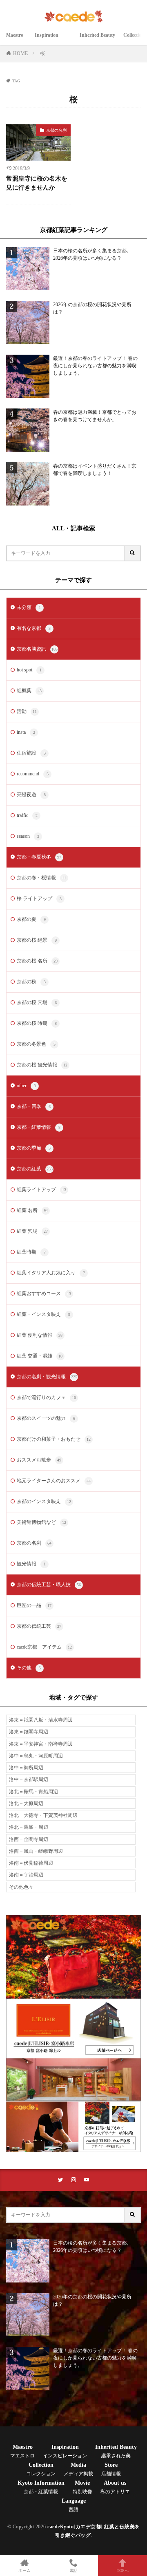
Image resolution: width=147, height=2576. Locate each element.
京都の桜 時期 (37, 1023)
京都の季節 (34, 1148)
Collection (41, 2469)
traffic (27, 815)
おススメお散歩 (39, 1460)
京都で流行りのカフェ (46, 1397)
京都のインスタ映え (44, 1501)
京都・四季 (34, 1106)
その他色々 (21, 1887)
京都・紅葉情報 (39, 1127)
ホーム (24, 2570)
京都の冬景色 (36, 1044)
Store (111, 2469)
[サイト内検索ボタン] (133, 553)
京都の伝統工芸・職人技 (49, 1585)
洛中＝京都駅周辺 (29, 1779)
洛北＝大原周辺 (26, 1803)
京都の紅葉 (35, 1169)
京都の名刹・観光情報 (47, 1377)
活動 (27, 711)
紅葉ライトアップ (41, 1190)
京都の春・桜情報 (41, 878)
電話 (73, 2570)
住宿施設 (31, 753)
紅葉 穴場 (32, 1231)
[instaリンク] (73, 2180)
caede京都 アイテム (44, 1647)
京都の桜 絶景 (37, 940)
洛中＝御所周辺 (26, 1768)
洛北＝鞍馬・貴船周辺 (33, 1792)
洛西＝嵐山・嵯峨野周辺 (36, 1851)
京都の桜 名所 (37, 961)
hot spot (29, 670)
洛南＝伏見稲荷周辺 (31, 1863)
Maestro (16, 40)
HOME (20, 53)
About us (115, 2487)
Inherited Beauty (97, 40)
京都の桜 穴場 (37, 1002)
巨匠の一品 (34, 1605)
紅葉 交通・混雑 (40, 1356)
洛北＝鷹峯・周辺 (29, 1827)
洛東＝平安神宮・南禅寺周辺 (41, 1744)
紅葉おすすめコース (44, 1294)
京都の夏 (31, 919)
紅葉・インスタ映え (43, 1314)
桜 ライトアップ (39, 898)
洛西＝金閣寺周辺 (29, 1839)
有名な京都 (34, 628)
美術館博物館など (41, 1522)
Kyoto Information (41, 2487)
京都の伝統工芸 (39, 1626)
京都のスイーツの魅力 (46, 1418)
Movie (82, 2487)
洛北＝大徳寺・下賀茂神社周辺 (43, 1815)
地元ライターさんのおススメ (54, 1481)
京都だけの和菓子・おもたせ (54, 1439)
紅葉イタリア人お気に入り (51, 1273)
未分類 (29, 607)
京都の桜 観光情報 (42, 1065)
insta (26, 732)
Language (74, 2505)
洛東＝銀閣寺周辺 (29, 1732)
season (28, 836)
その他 (29, 1668)
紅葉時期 (31, 1252)
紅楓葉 (29, 691)
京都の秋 (31, 982)
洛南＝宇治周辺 (26, 1875)
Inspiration (53, 40)
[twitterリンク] (60, 2180)
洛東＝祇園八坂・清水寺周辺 (41, 1720)
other (26, 1086)
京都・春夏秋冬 (39, 857)
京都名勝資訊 (37, 649)
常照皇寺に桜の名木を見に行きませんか (37, 183)
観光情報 (31, 1564)
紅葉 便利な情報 (40, 1335)
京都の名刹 (56, 130)
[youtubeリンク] (87, 2180)
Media (78, 2469)
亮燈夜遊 (31, 795)
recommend (33, 774)
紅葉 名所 (32, 1210)
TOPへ (123, 2570)
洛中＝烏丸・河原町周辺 (36, 1756)
